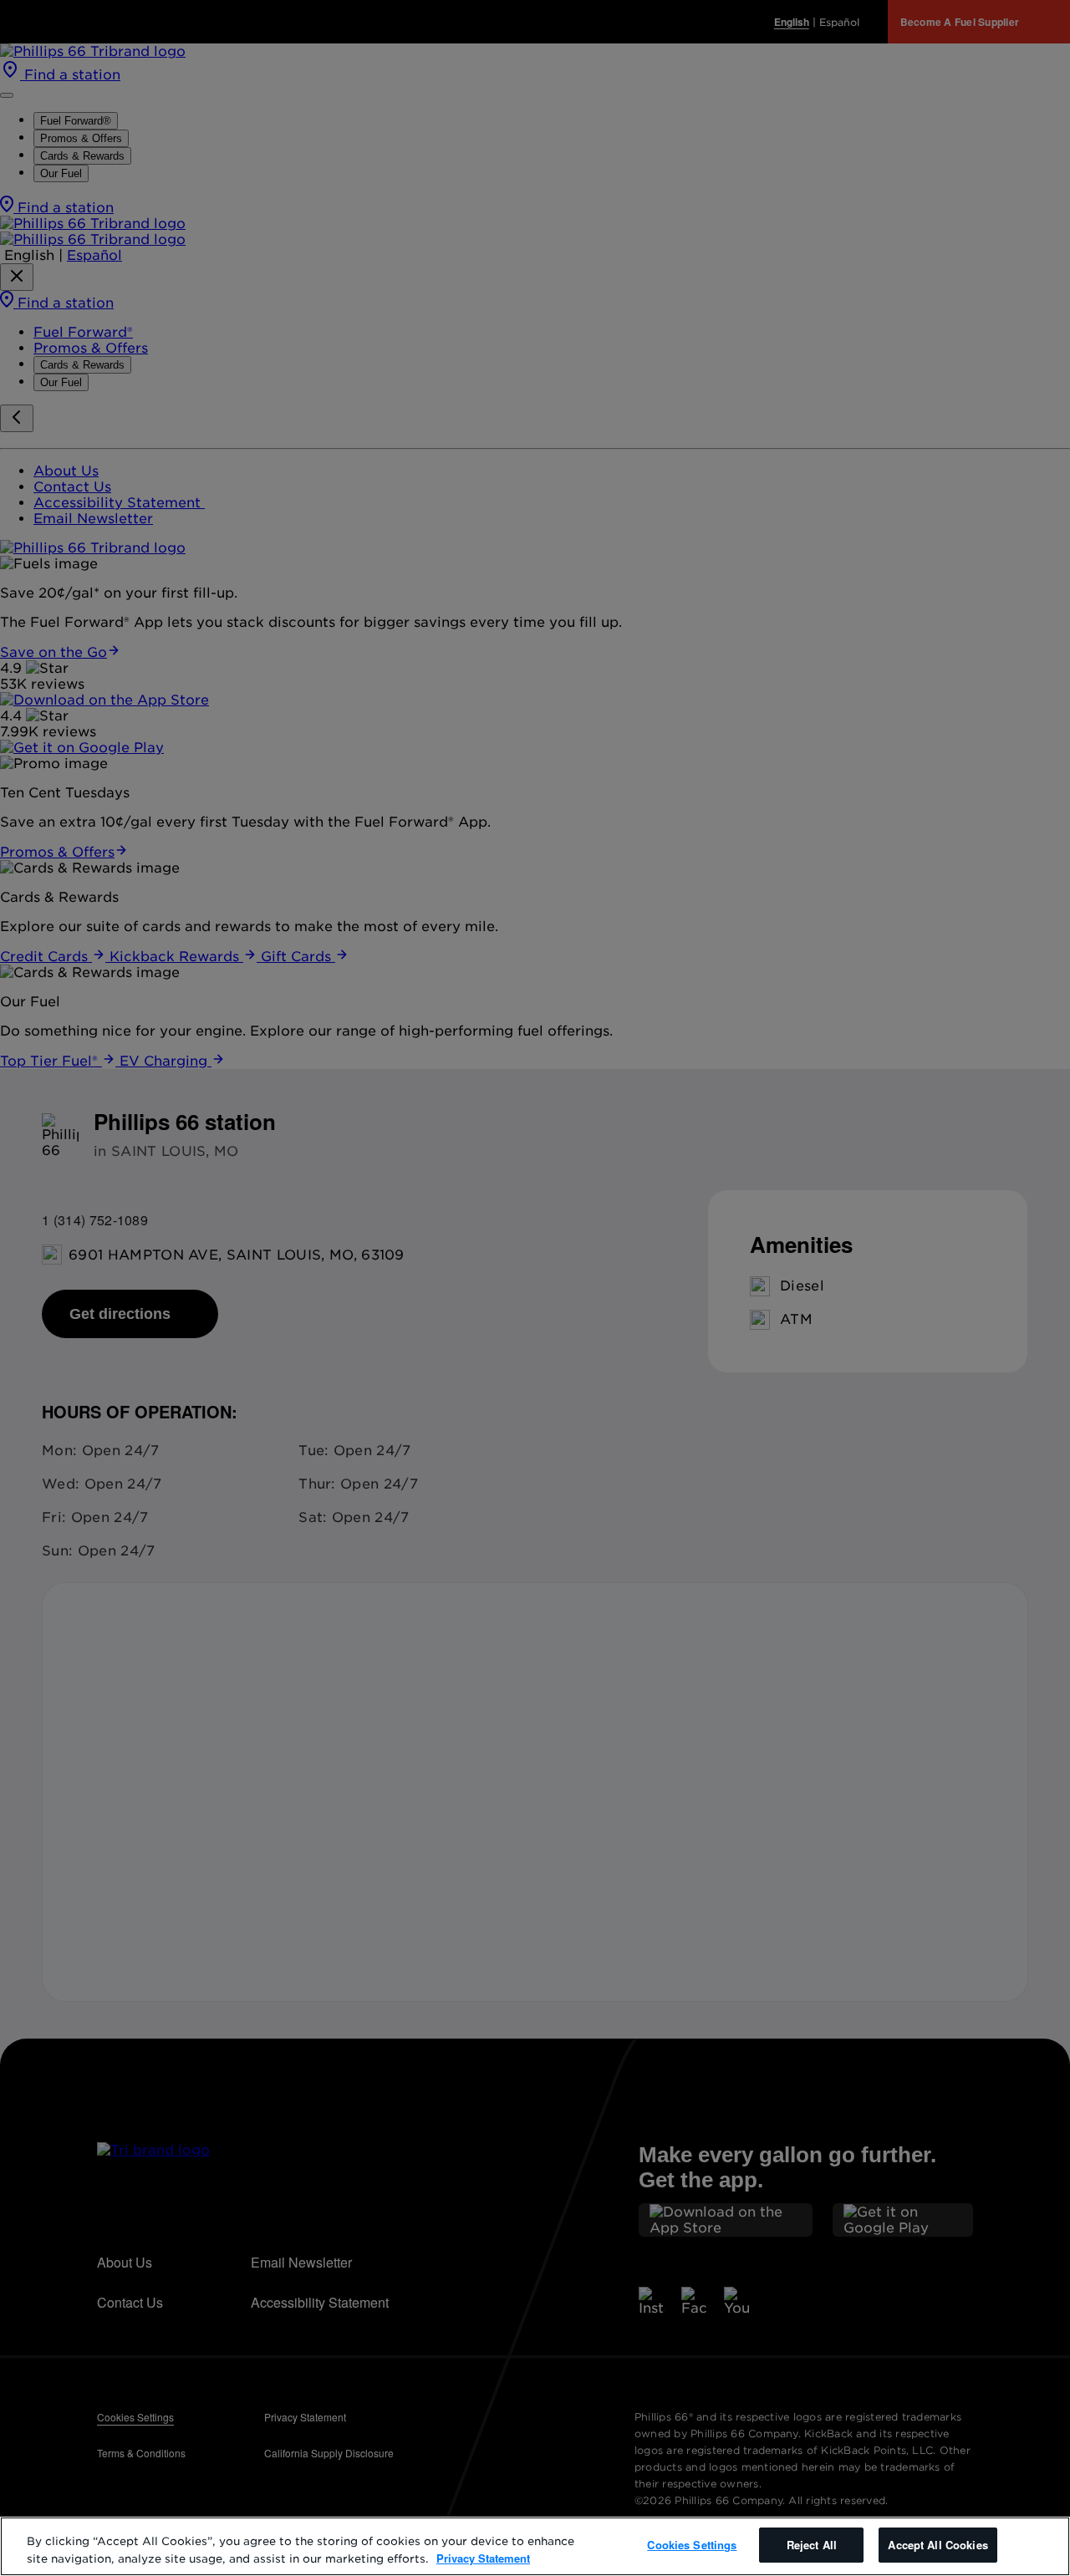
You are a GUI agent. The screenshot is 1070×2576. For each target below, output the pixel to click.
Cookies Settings (692, 2545)
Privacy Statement (483, 2558)
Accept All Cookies (938, 2545)
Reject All (812, 2545)
